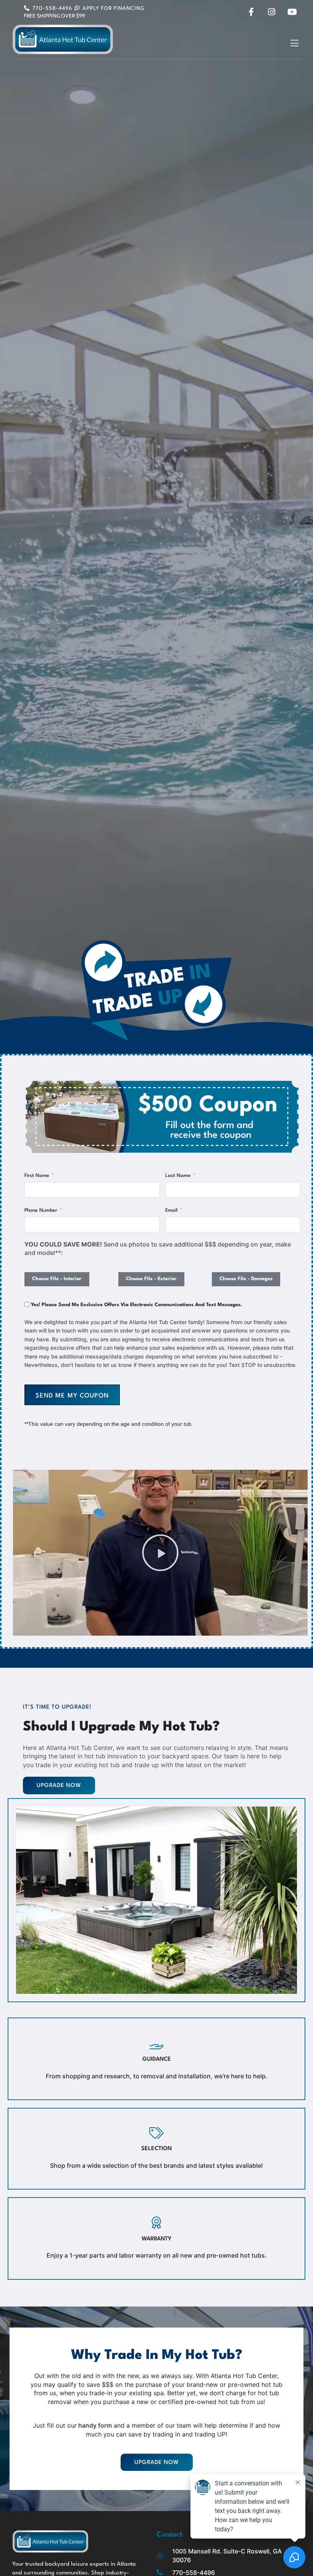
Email (171, 1210)
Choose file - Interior (57, 1279)
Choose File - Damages (246, 1279)
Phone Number (41, 1210)
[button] (294, 44)
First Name (37, 1176)
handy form (94, 2425)
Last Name (178, 1176)
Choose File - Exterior (151, 1279)
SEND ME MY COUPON (72, 1396)
